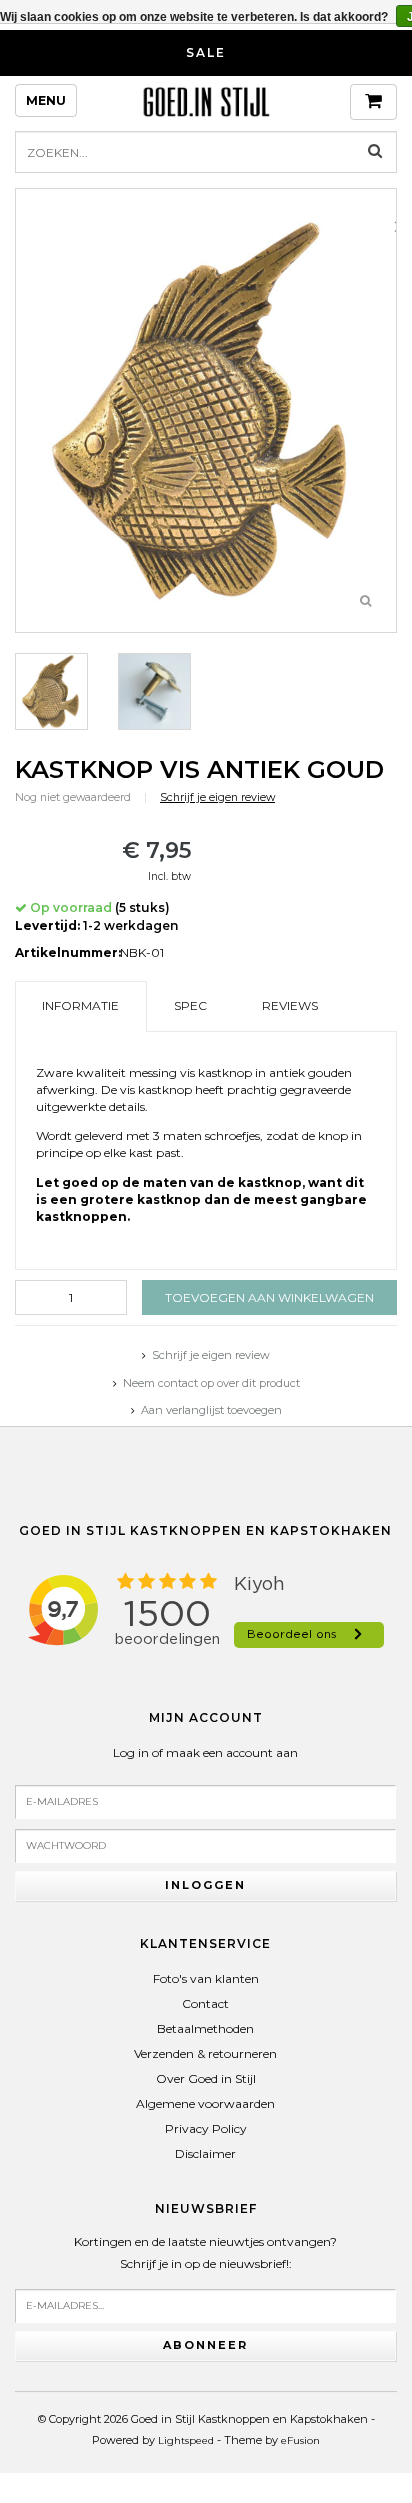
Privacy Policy (206, 2128)
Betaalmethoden (205, 2028)
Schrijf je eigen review (217, 797)
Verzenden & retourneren (205, 2053)
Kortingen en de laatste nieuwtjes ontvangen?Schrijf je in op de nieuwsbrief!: (205, 2252)
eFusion (300, 2440)
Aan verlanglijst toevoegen (211, 1410)
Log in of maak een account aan (205, 1752)
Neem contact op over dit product (211, 1383)
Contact (205, 2003)
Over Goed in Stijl (206, 2078)
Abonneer (205, 2345)
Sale (206, 52)
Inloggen (205, 1885)
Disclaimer (205, 2153)
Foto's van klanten (206, 1978)
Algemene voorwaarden (205, 2103)
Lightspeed (186, 2440)
